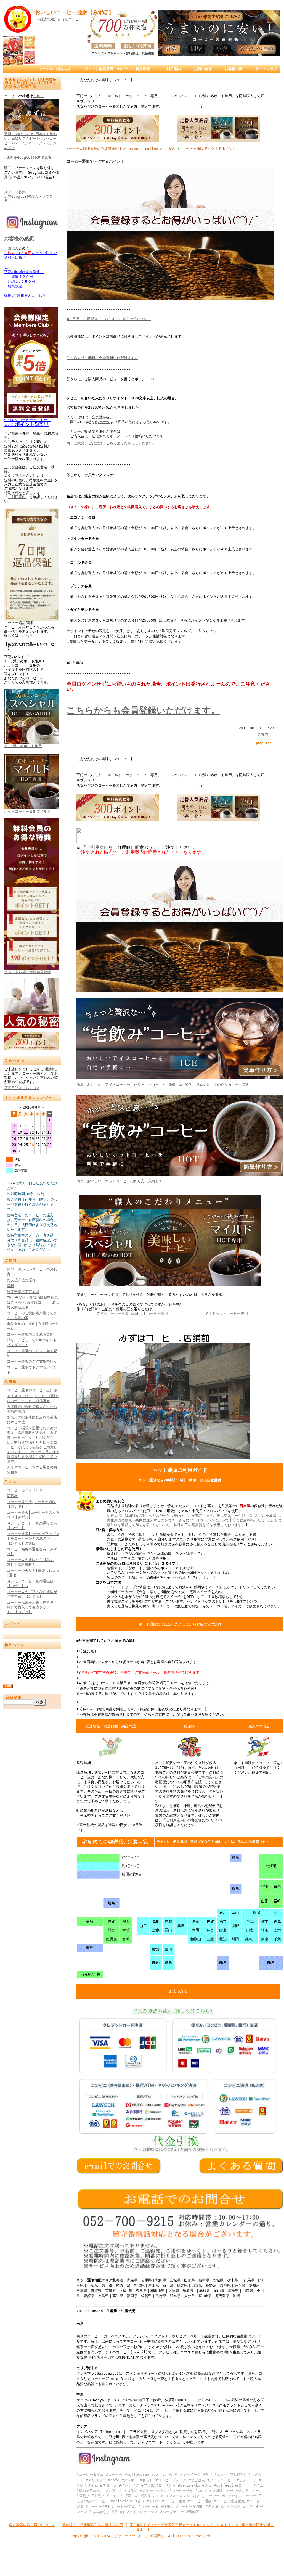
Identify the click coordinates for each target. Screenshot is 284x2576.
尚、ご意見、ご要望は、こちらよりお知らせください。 (111, 443)
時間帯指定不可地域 (23, 1292)
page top (264, 743)
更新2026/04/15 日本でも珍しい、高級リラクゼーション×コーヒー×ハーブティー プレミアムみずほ (31, 141)
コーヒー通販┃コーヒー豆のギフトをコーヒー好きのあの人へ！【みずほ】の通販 (33, 1539)
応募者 (12, 1496)
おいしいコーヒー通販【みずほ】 (74, 12)
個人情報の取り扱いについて (32, 2525)
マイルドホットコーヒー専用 (225, 1314)
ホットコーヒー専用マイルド (27, 811)
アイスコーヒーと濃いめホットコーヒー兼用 (132, 1314)
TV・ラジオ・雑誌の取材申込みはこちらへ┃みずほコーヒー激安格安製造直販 (33, 1302)
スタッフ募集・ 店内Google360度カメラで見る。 (28, 196)
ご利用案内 (172, 69)
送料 (10, 1286)
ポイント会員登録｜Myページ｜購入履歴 (117, 69)
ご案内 (11, 1260)
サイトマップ (266, 69)
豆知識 (11, 1381)
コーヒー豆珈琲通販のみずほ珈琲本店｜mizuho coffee (112, 149)
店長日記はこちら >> (22, 1088)
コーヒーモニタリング (25, 1490)
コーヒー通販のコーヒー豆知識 (32, 1390)
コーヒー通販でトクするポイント (209, 149)
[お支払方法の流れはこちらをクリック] (178, 2150)
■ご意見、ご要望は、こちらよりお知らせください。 (109, 319)
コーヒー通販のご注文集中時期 (32, 1361)
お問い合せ (203, 69)
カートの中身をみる (55, 69)
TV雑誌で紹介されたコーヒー (59, 19)
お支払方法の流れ (21, 1280)
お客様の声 (234, 69)
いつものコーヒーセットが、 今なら (27, 422)
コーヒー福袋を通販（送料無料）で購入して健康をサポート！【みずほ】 (30, 1607)
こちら (38, 96)
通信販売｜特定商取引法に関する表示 (93, 2525)
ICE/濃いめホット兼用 (23, 746)
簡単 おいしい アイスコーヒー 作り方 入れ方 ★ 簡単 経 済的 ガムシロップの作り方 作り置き (163, 1084)
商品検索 (14, 1697)
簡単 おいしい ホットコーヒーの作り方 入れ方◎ (119, 1181)
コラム (11, 1481)
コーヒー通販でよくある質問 (30, 1334)
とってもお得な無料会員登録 (27, 972)
